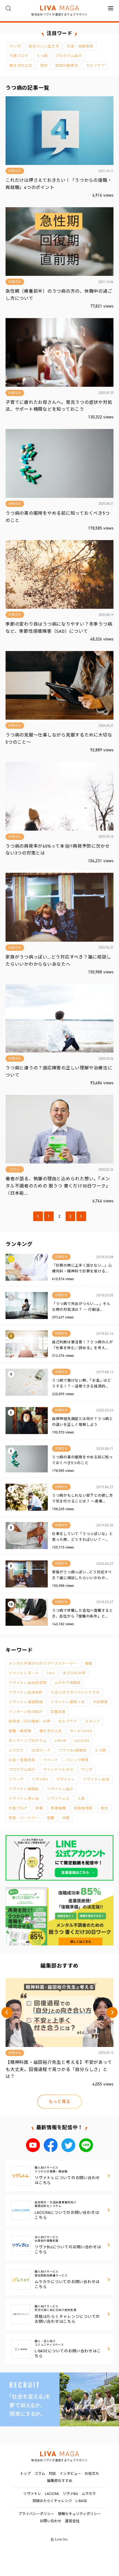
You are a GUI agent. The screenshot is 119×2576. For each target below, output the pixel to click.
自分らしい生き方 (44, 46)
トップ (25, 2474)
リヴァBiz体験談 (73, 1750)
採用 (66, 1818)
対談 (52, 2474)
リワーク (16, 1779)
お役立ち (92, 2474)
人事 (81, 1799)
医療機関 (58, 1808)
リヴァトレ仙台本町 (26, 1692)
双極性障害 (83, 1808)
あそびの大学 (74, 1673)
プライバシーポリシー (36, 2514)
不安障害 (100, 1702)
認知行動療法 (67, 66)
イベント (51, 1760)
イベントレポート (24, 1673)
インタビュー (70, 2474)
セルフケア (96, 66)
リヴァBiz (40, 1779)
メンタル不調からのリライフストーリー (43, 1663)
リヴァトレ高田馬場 (26, 1702)
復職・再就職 (20, 1731)
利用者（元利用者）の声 (29, 1721)
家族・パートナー (24, 1818)
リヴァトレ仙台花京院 (28, 1683)
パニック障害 (77, 1760)
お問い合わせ (51, 2521)
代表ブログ (19, 56)
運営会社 (72, 2521)
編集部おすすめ (60, 2481)
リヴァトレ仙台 (96, 1779)
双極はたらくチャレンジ (52, 2501)
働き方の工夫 (21, 66)
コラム (40, 2474)
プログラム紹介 (69, 56)
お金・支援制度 (80, 46)
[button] (7, 2012)
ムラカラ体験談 (68, 1683)
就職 (89, 1663)
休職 (39, 1808)
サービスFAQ (81, 1731)
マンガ (15, 46)
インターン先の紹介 (26, 1712)
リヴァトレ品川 (60, 1789)
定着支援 (58, 1712)
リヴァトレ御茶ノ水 (68, 1702)
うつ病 (42, 56)
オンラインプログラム (28, 1741)
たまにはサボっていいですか (75, 1692)
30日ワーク (41, 1750)
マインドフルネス (58, 1770)
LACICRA (82, 1741)
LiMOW (60, 1741)
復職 (51, 1818)
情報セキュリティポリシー (79, 2514)
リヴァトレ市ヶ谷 (24, 1799)
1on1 (51, 1673)
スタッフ (93, 1721)
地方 (44, 66)
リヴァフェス (58, 1799)
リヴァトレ (66, 1779)
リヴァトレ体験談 (24, 1789)
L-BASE (81, 2501)
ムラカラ (16, 1750)
